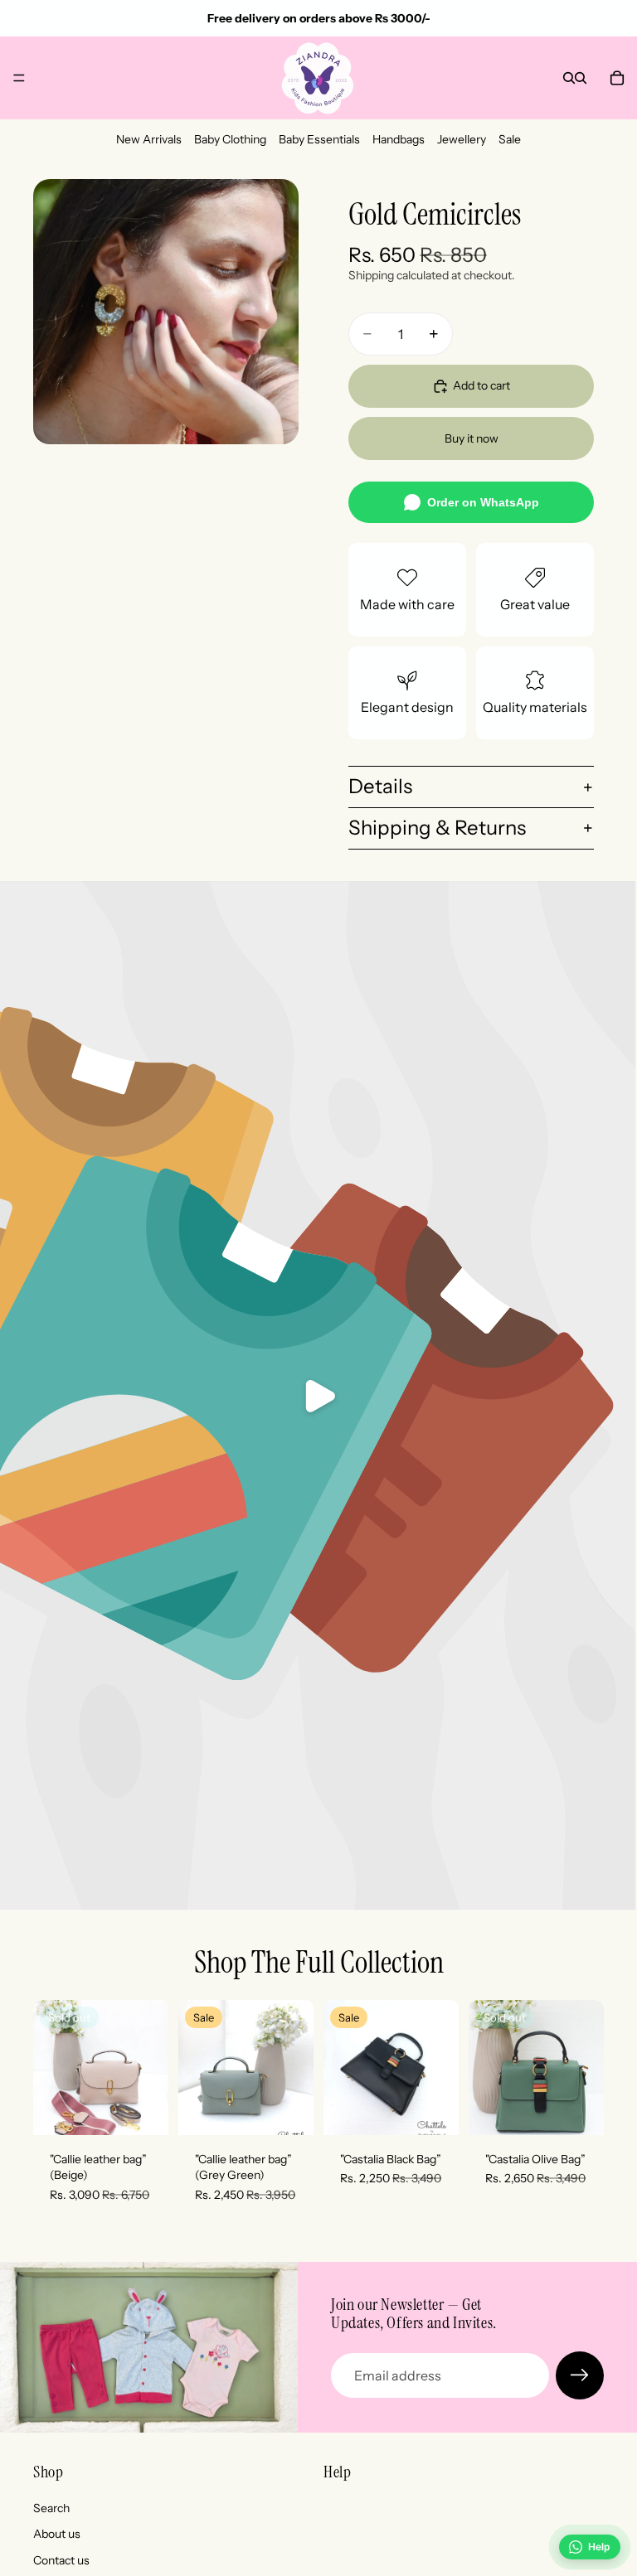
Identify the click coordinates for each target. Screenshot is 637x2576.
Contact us (61, 2560)
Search (51, 2508)
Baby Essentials (319, 139)
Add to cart (481, 385)
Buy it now (472, 438)
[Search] (569, 78)
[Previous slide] (51, 2067)
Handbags (399, 139)
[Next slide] (150, 2067)
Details (380, 786)
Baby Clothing (230, 139)
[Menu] (19, 78)
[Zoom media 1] (166, 312)
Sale (510, 139)
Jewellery (462, 139)
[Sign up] (580, 2375)
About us (57, 2534)
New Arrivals (149, 139)
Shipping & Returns (437, 828)
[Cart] (617, 78)
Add (302, 2109)
